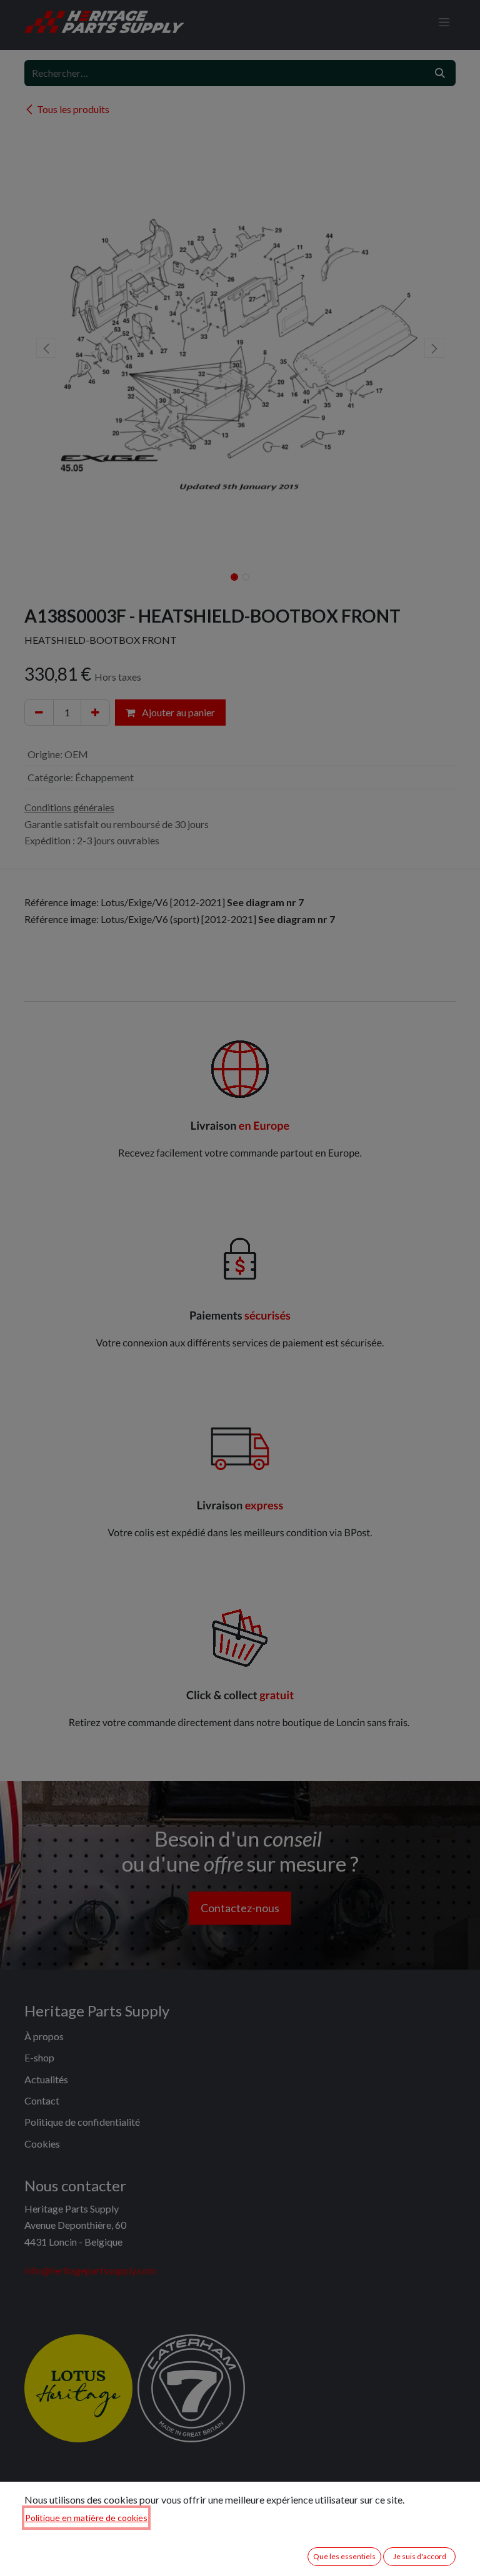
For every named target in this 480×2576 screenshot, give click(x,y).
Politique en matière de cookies (86, 2518)
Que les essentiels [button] (344, 2556)
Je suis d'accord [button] (420, 2556)
